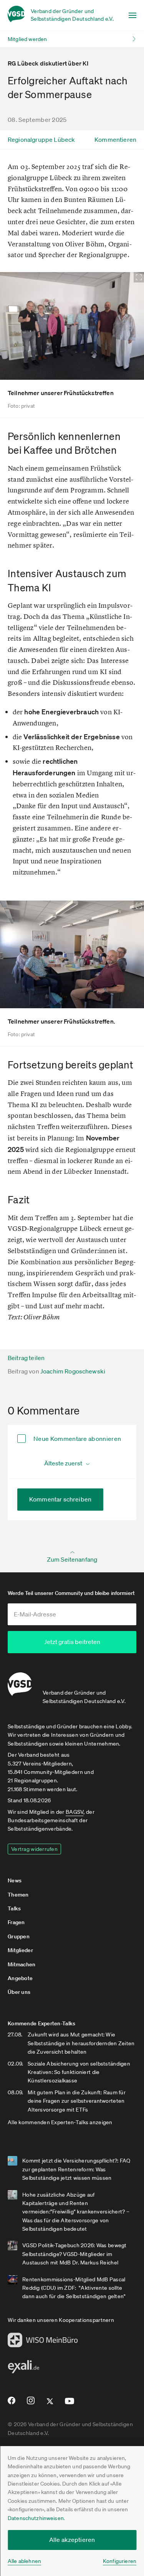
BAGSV (74, 1812)
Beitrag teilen (26, 1358)
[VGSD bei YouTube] (70, 2404)
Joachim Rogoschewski (73, 1371)
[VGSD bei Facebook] (10, 2404)
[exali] (23, 2369)
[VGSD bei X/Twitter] (50, 2404)
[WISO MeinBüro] (43, 2342)
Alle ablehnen (24, 2561)
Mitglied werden (27, 39)
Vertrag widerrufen (34, 1849)
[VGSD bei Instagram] (31, 2404)
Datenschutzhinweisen (36, 2518)
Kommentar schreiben (60, 1499)
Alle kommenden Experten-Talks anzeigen (60, 2122)
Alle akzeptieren (72, 2540)
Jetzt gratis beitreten (72, 1642)
